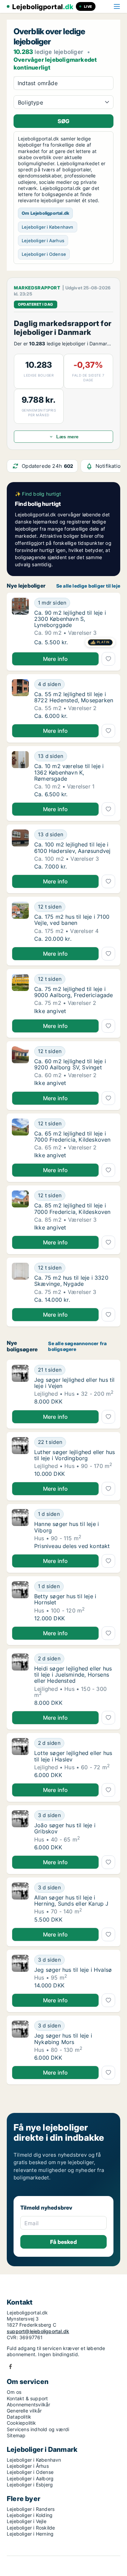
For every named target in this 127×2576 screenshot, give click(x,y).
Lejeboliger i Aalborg (30, 2478)
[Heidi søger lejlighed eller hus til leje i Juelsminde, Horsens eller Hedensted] (20, 1680)
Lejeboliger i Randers (31, 2509)
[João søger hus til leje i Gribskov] (20, 1830)
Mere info (56, 659)
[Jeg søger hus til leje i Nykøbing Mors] (20, 2041)
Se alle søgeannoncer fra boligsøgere (77, 1346)
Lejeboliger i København (48, 227)
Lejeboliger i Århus (28, 2466)
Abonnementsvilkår (28, 2405)
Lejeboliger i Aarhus (43, 241)
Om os (14, 2392)
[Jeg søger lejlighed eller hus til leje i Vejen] (20, 1385)
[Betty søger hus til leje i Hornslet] (20, 1601)
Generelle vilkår (24, 2411)
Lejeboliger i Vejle (27, 2521)
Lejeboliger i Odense (44, 254)
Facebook (10, 2367)
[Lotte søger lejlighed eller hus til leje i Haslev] (20, 1758)
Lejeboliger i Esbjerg (30, 2485)
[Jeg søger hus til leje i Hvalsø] (20, 1972)
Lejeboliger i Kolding (30, 2515)
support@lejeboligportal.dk (38, 2331)
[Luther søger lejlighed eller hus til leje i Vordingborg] (20, 1457)
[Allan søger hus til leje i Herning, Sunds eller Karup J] (20, 1903)
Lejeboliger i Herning (30, 2534)
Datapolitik (19, 2417)
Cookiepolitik (22, 2423)
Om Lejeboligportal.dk (45, 213)
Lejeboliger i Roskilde (31, 2528)
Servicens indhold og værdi (38, 2429)
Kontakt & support (27, 2398)
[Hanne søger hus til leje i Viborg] (20, 1529)
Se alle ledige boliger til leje (88, 586)
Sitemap (16, 2435)
